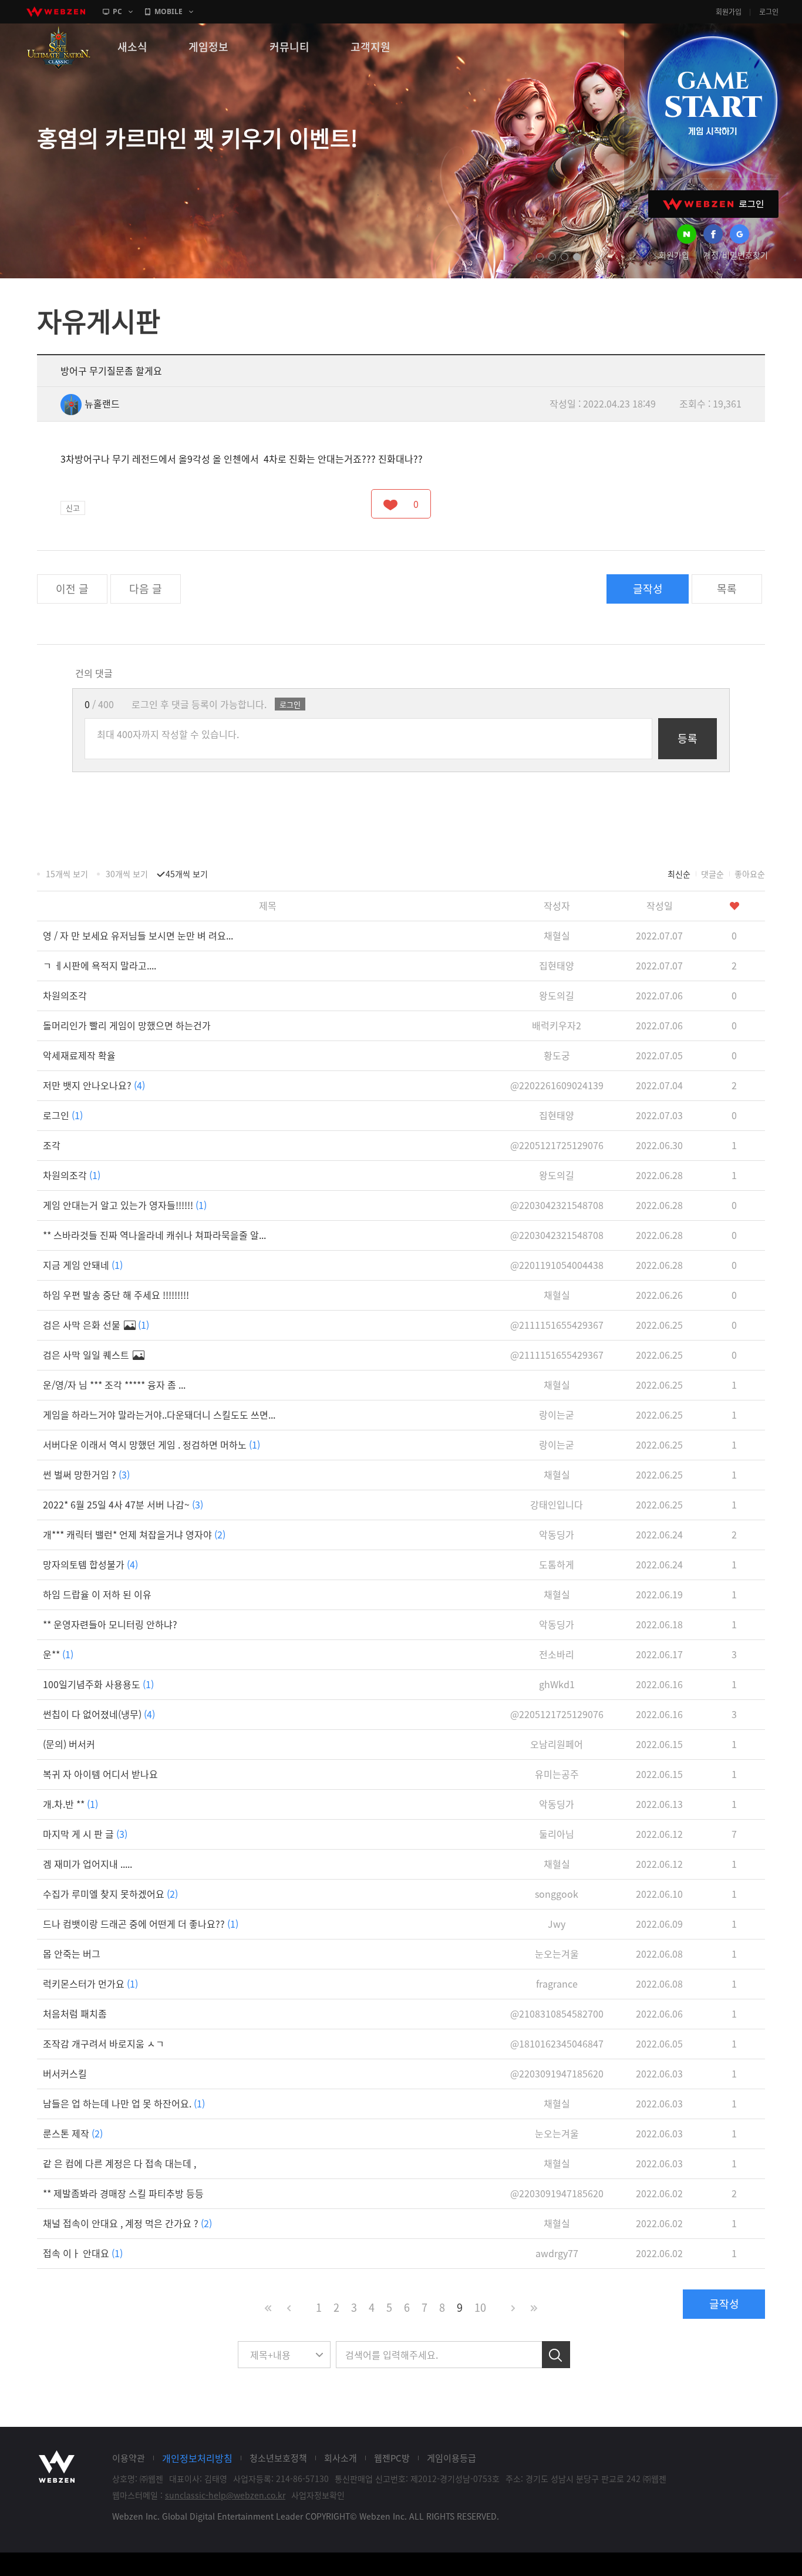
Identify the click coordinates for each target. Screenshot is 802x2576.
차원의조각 (65, 995)
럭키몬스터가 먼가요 (90, 1984)
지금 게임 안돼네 (83, 1265)
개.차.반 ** (70, 1804)
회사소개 (341, 2458)
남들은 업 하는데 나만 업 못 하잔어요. (124, 2103)
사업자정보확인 (318, 2495)
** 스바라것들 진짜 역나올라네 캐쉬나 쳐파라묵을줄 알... (154, 1235)
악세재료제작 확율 (79, 1055)
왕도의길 (557, 995)
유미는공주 (557, 1774)
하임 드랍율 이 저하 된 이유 (97, 1594)
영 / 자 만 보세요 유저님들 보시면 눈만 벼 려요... (138, 935)
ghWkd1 (557, 1684)
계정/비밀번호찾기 (736, 255)
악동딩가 (557, 1534)
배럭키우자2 (557, 1025)
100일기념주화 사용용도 (98, 1684)
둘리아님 (557, 1834)
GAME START (712, 101)
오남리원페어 (557, 1744)
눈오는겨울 (557, 1954)
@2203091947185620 (557, 2073)
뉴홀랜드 (102, 403)
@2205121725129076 (557, 1145)
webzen (56, 12)
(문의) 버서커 (69, 1744)
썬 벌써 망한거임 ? (86, 1474)
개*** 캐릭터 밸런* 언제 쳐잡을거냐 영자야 (134, 1534)
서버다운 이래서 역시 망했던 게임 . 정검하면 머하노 (151, 1444)
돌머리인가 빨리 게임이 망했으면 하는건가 (127, 1025)
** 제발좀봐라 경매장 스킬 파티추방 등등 (123, 2193)
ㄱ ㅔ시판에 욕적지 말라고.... (100, 965)
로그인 (769, 12)
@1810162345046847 (557, 2043)
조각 (52, 1145)
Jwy (557, 1924)
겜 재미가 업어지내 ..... (87, 1864)
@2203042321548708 (557, 1205)
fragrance (557, 1984)
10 (480, 2307)
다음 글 (146, 589)
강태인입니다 (557, 1504)
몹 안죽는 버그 (72, 1954)
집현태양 (557, 965)
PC (117, 11)
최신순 (679, 874)
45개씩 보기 (187, 874)
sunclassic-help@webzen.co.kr (225, 2495)
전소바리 (557, 1654)
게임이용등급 (451, 2458)
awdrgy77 (557, 2253)
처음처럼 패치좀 (75, 2013)
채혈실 (557, 935)
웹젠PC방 (392, 2458)
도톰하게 (557, 1564)
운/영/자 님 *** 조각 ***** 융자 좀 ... (114, 1385)
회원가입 (729, 12)
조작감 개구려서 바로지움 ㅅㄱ (104, 2043)
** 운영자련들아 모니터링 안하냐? (110, 1624)
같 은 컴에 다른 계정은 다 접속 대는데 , (119, 2163)
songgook (557, 1894)
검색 (556, 2355)
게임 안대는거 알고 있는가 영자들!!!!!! (125, 1205)
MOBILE (169, 11)
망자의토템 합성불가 (90, 1564)
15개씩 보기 (67, 874)
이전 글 (72, 589)
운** (58, 1654)
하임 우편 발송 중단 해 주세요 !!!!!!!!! (116, 1295)
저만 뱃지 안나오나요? (94, 1085)
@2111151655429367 (557, 1325)
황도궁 (557, 1055)
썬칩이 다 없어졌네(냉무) (99, 1714)
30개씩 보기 (127, 874)
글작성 (648, 589)
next (597, 257)
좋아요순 (750, 874)
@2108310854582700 (557, 2013)
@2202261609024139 (557, 1085)
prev (519, 257)
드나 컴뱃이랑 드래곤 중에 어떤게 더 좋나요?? (141, 1924)
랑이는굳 (557, 1415)
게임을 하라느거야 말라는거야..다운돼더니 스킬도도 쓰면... (159, 1415)
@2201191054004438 (557, 1265)
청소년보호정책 (278, 2458)
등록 (688, 738)
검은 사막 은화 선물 (96, 1325)
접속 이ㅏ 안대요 (83, 2253)
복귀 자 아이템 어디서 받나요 (100, 1774)
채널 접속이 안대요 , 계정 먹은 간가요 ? (127, 2223)
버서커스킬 (65, 2073)
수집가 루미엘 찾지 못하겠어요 (110, 1894)
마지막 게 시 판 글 (85, 1834)
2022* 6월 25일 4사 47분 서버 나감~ (123, 1504)
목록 (727, 589)
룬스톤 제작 (73, 2133)
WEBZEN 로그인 (713, 204)
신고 (73, 508)
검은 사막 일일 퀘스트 (87, 1355)
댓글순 (712, 874)
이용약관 (129, 2458)
